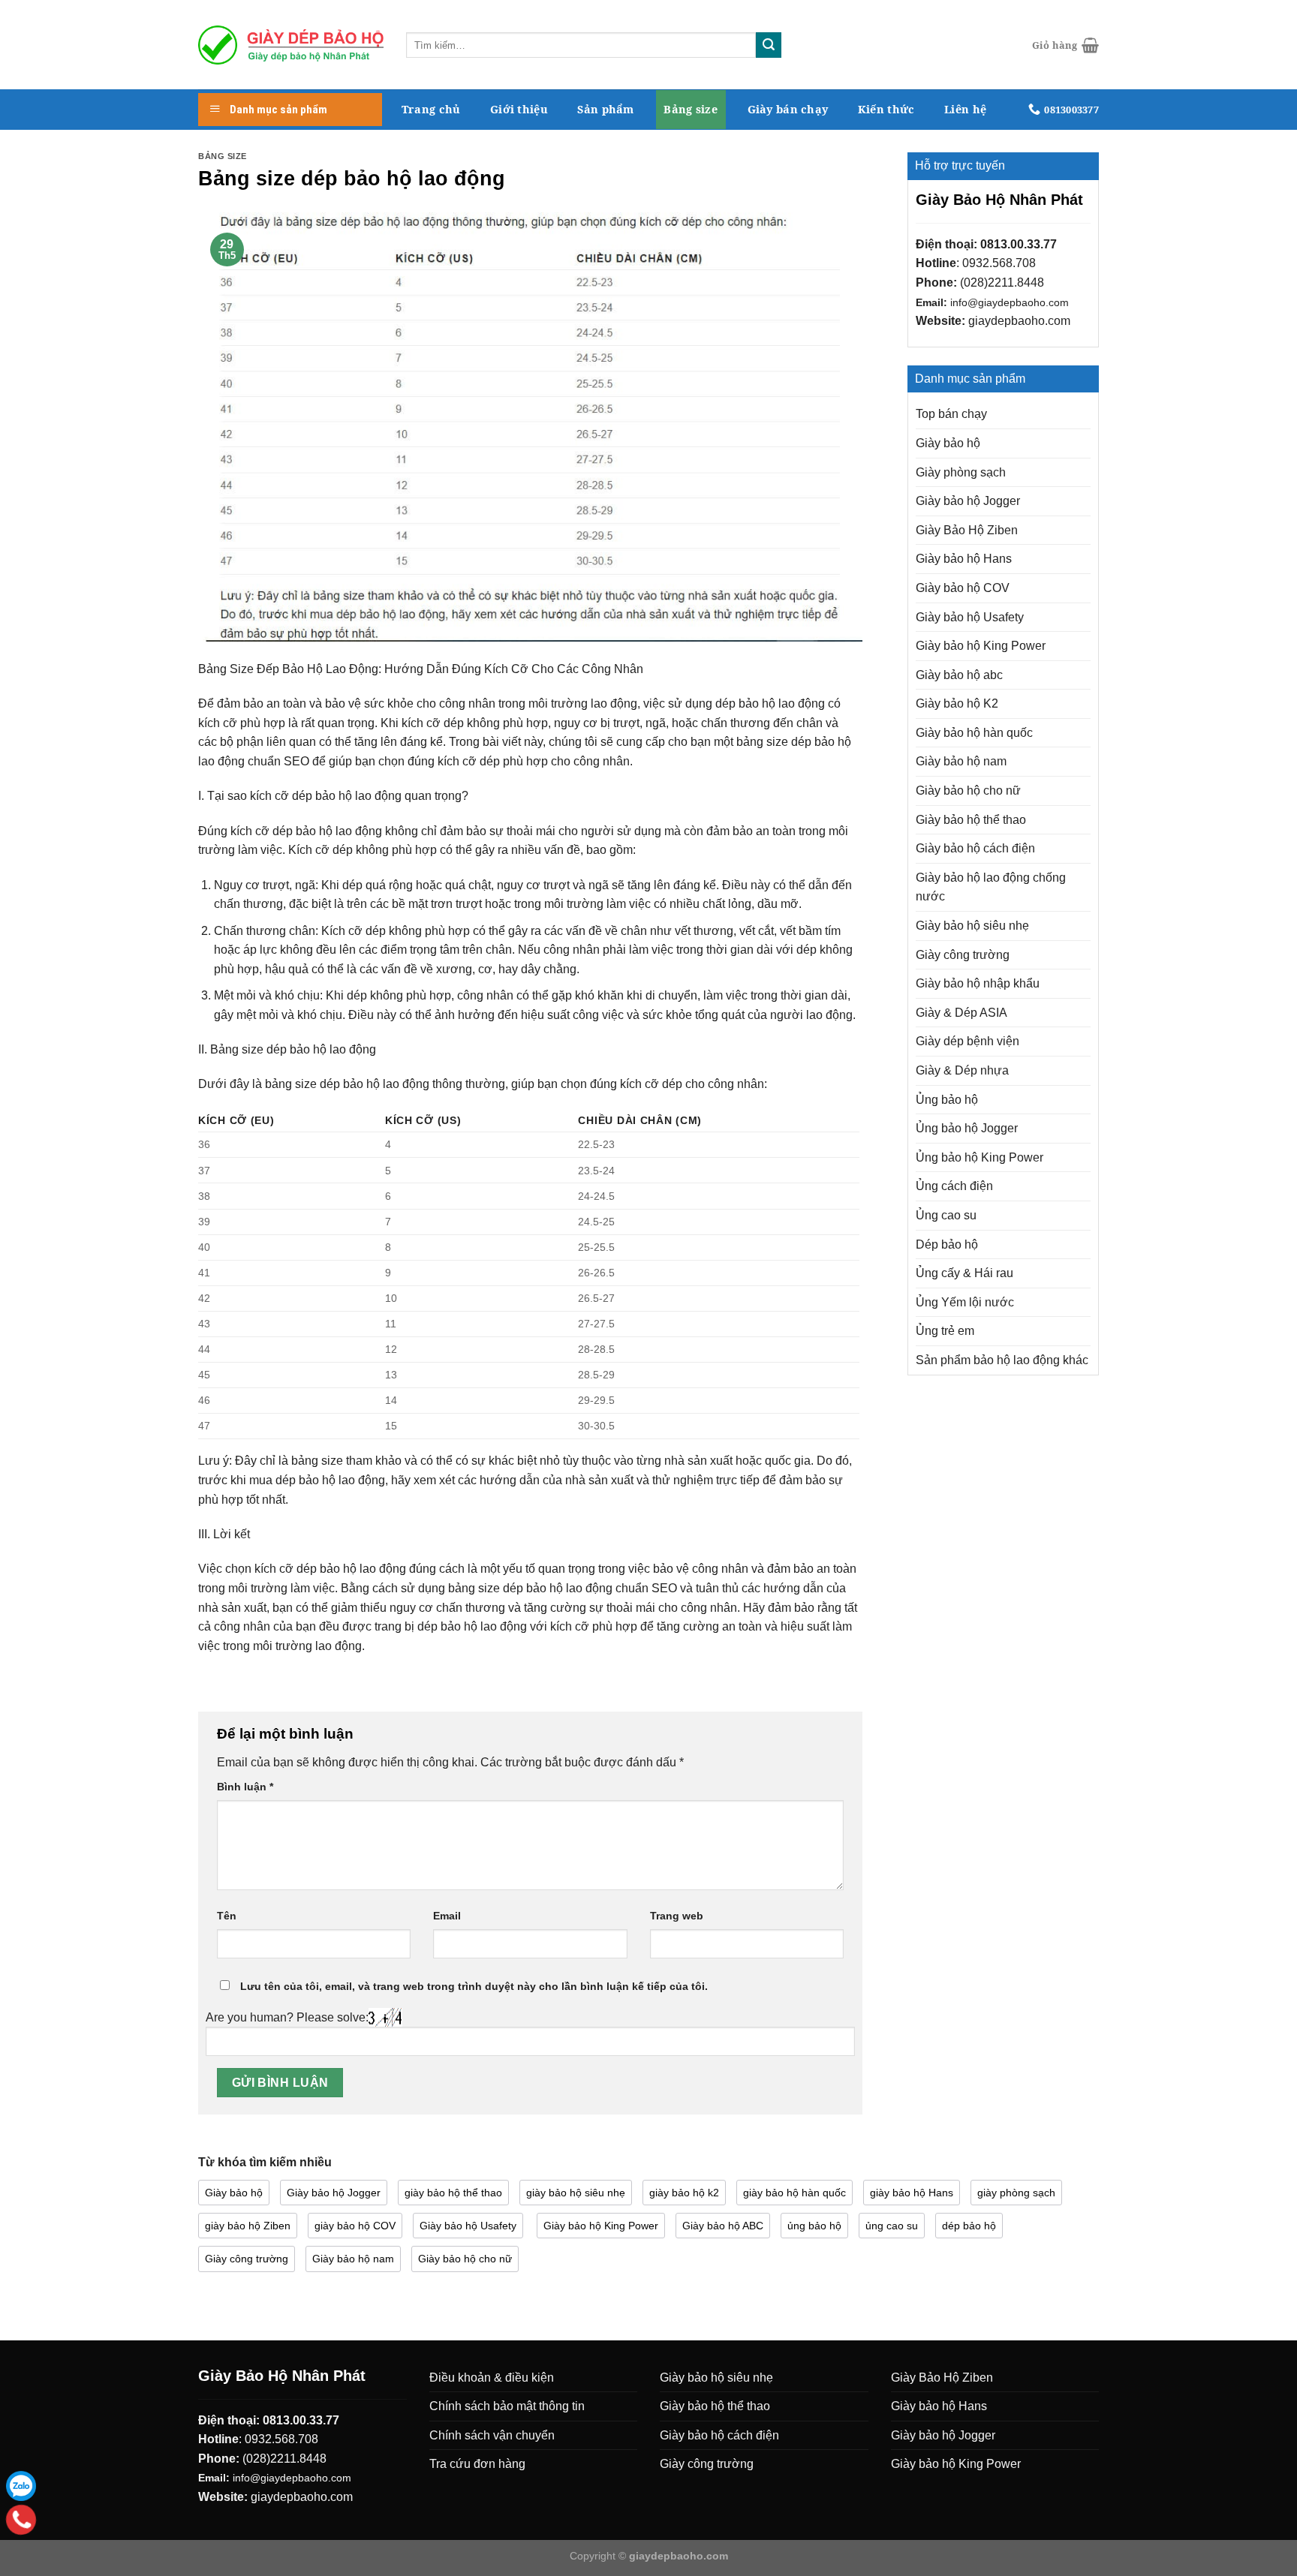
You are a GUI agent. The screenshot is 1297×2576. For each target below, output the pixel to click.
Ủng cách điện (954, 1186)
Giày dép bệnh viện (967, 1041)
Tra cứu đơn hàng (477, 2464)
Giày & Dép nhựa (962, 1070)
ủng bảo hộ (814, 2226)
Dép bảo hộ (947, 1244)
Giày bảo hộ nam (961, 761)
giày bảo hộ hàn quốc (794, 2193)
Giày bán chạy (788, 109)
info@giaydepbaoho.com (1010, 303)
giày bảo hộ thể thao (453, 2193)
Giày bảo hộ (948, 443)
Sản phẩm (605, 109)
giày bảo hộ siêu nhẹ (576, 2193)
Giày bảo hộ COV (963, 588)
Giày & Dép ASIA (961, 1013)
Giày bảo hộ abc (959, 675)
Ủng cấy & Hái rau (964, 1273)
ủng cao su (892, 2226)
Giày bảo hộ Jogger (968, 501)
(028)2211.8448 (1002, 283)
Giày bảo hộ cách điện (975, 848)
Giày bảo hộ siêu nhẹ (972, 926)
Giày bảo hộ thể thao (971, 820)
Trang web (677, 1916)
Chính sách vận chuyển (492, 2435)
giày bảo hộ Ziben (248, 2226)
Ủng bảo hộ (947, 1100)
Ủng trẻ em (945, 1331)
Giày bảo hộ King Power (981, 646)
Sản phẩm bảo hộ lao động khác (1002, 1360)
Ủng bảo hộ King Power (980, 1157)
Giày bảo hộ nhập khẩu (978, 983)
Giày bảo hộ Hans (964, 559)
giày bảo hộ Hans (912, 2193)
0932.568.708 (999, 263)
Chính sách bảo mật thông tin (507, 2406)
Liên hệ (965, 109)
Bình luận (245, 1787)
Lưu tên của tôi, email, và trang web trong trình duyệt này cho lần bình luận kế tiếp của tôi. (474, 1986)
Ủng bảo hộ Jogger (967, 1128)
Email (447, 1916)
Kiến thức (886, 109)
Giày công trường (963, 955)
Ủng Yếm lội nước (965, 1302)
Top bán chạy (951, 414)
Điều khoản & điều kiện (492, 2378)
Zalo (21, 2486)
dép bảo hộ (969, 2226)
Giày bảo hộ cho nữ (968, 791)
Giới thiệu (519, 109)
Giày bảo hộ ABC (723, 2226)
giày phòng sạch (1016, 2193)
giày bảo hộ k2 (684, 2193)
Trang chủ (431, 109)
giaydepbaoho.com (1019, 321)
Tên (227, 1916)
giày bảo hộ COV (355, 2226)
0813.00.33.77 (1019, 244)
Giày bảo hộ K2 (957, 703)
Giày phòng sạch (961, 472)
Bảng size (691, 109)
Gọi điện (21, 2520)
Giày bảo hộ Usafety (970, 617)
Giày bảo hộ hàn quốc (974, 733)
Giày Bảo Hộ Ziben (967, 530)
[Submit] (769, 45)
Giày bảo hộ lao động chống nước (991, 887)
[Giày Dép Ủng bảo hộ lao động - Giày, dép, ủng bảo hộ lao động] (291, 45)
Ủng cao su (946, 1215)
